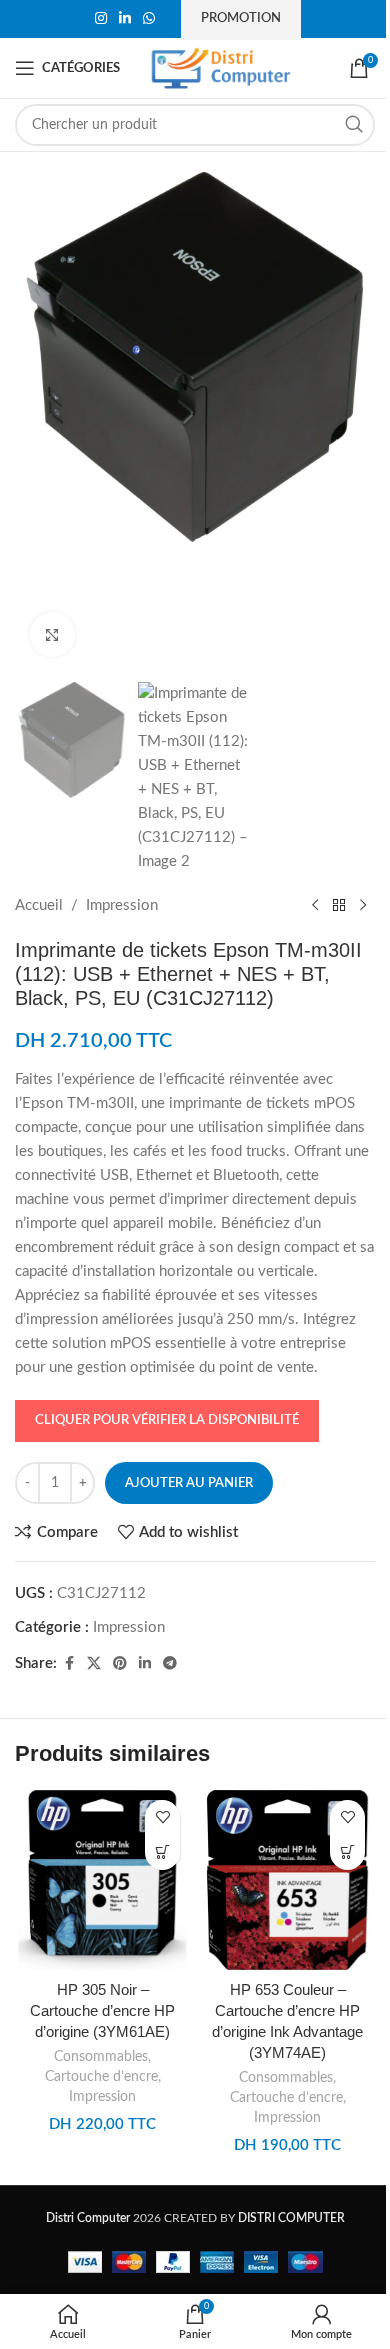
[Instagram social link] (101, 19)
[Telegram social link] (170, 1664)
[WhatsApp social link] (149, 19)
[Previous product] (315, 906)
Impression (122, 905)
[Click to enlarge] (52, 634)
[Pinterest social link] (120, 1664)
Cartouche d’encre (101, 2077)
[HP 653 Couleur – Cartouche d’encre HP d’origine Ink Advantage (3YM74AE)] (287, 1880)
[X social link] (94, 1664)
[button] (162, 1852)
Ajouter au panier (189, 1483)
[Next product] (363, 906)
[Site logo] (221, 67)
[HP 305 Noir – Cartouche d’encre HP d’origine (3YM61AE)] (102, 1880)
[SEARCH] (354, 125)
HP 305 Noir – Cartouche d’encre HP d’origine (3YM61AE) (102, 2010)
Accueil (39, 905)
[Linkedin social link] (125, 19)
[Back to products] (339, 906)
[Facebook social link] (69, 1664)
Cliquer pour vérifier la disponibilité (167, 1420)
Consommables (101, 2057)
